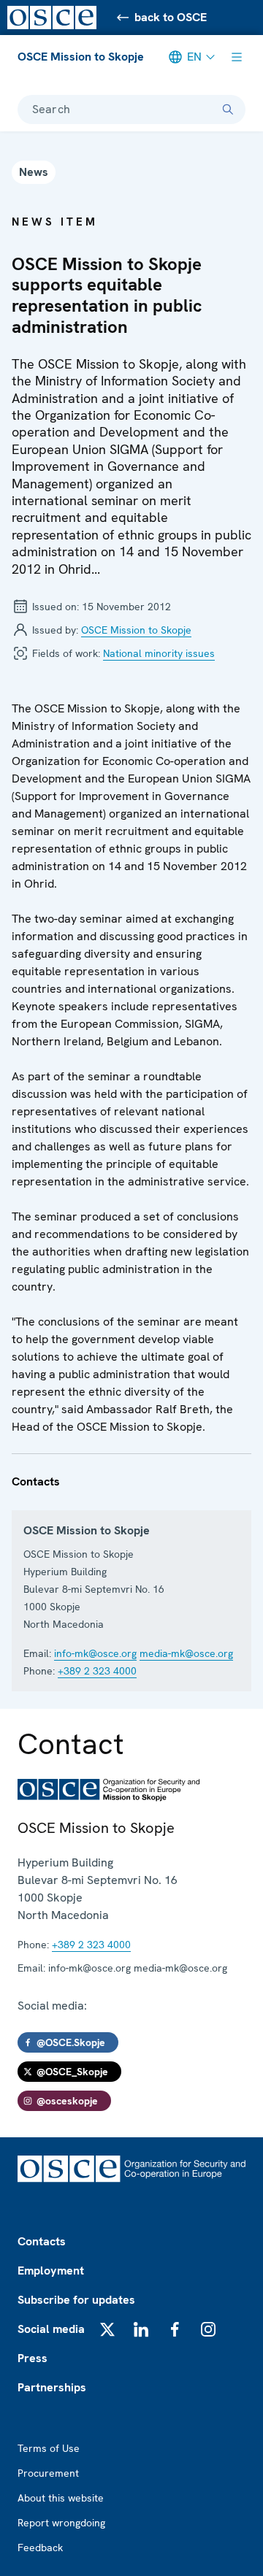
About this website (61, 2498)
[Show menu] (237, 57)
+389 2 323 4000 (97, 1671)
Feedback (40, 2548)
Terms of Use (49, 2448)
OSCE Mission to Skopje (81, 57)
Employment (51, 2271)
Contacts (42, 2241)
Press (33, 2358)
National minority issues (159, 653)
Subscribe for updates (76, 2300)
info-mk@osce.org (95, 1653)
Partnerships (52, 2387)
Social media (51, 2329)
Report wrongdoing (61, 2523)
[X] (107, 2329)
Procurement (48, 2473)
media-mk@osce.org (186, 1653)
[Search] (228, 109)
